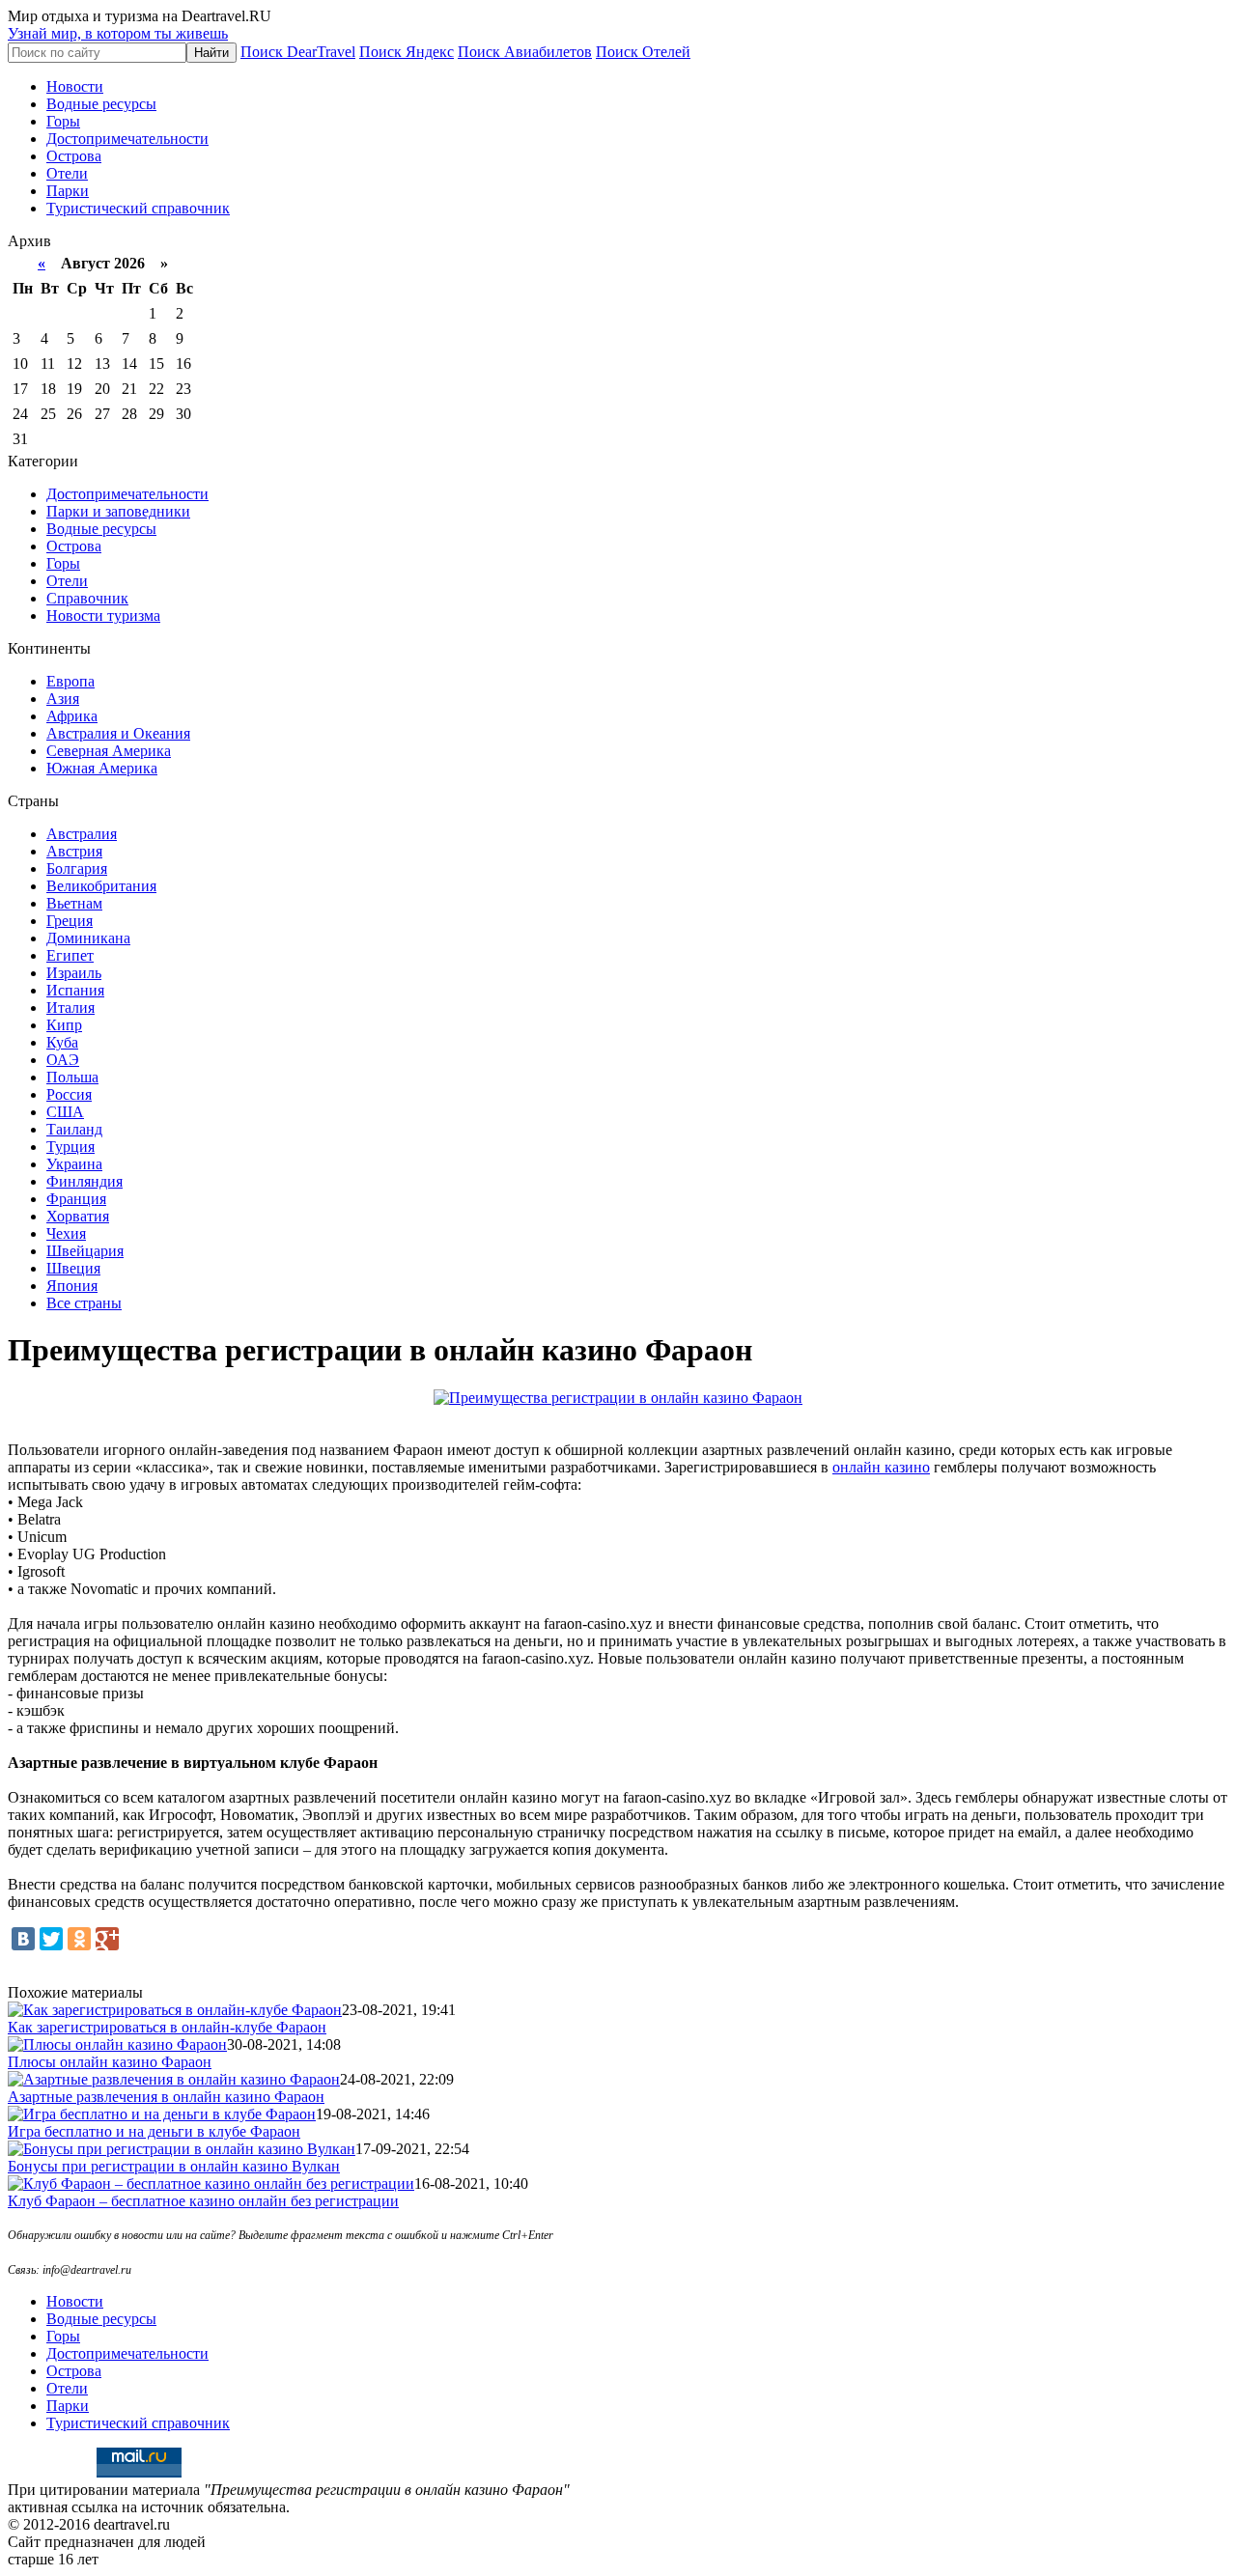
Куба (62, 1042)
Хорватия (78, 1216)
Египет (70, 955)
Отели (67, 173)
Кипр (64, 1025)
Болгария (77, 868)
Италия (70, 1008)
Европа (70, 681)
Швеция (73, 1268)
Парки (68, 191)
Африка (72, 716)
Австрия (74, 851)
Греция (70, 921)
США (65, 1112)
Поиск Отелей (643, 52)
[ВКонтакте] (23, 1939)
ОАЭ (63, 1060)
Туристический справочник (138, 208)
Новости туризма (103, 616)
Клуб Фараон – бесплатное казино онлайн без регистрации (203, 2201)
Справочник (87, 598)
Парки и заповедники (118, 511)
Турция (70, 1147)
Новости (75, 86)
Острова (74, 156)
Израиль (74, 973)
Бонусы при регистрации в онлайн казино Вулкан (174, 2166)
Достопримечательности (127, 139)
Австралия (82, 834)
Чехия (66, 1233)
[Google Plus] (107, 1939)
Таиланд (74, 1129)
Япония (72, 1286)
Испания (75, 990)
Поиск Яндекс (407, 52)
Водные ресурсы (101, 104)
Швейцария (85, 1251)
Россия (69, 1094)
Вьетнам (74, 903)
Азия (63, 699)
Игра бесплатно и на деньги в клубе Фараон (154, 2131)
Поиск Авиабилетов (525, 52)
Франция (76, 1199)
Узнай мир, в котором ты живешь (118, 33)
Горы (63, 121)
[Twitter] (51, 1939)
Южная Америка (102, 768)
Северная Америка (109, 751)
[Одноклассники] (79, 1939)
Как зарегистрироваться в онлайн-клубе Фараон (167, 2027)
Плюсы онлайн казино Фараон (110, 2062)
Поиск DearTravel (298, 52)
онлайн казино (881, 1467)
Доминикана (88, 938)
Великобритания (101, 886)
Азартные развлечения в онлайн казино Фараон (166, 2097)
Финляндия (84, 1181)
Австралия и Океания (118, 733)
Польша (72, 1077)
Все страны (84, 1303)
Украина (74, 1164)
